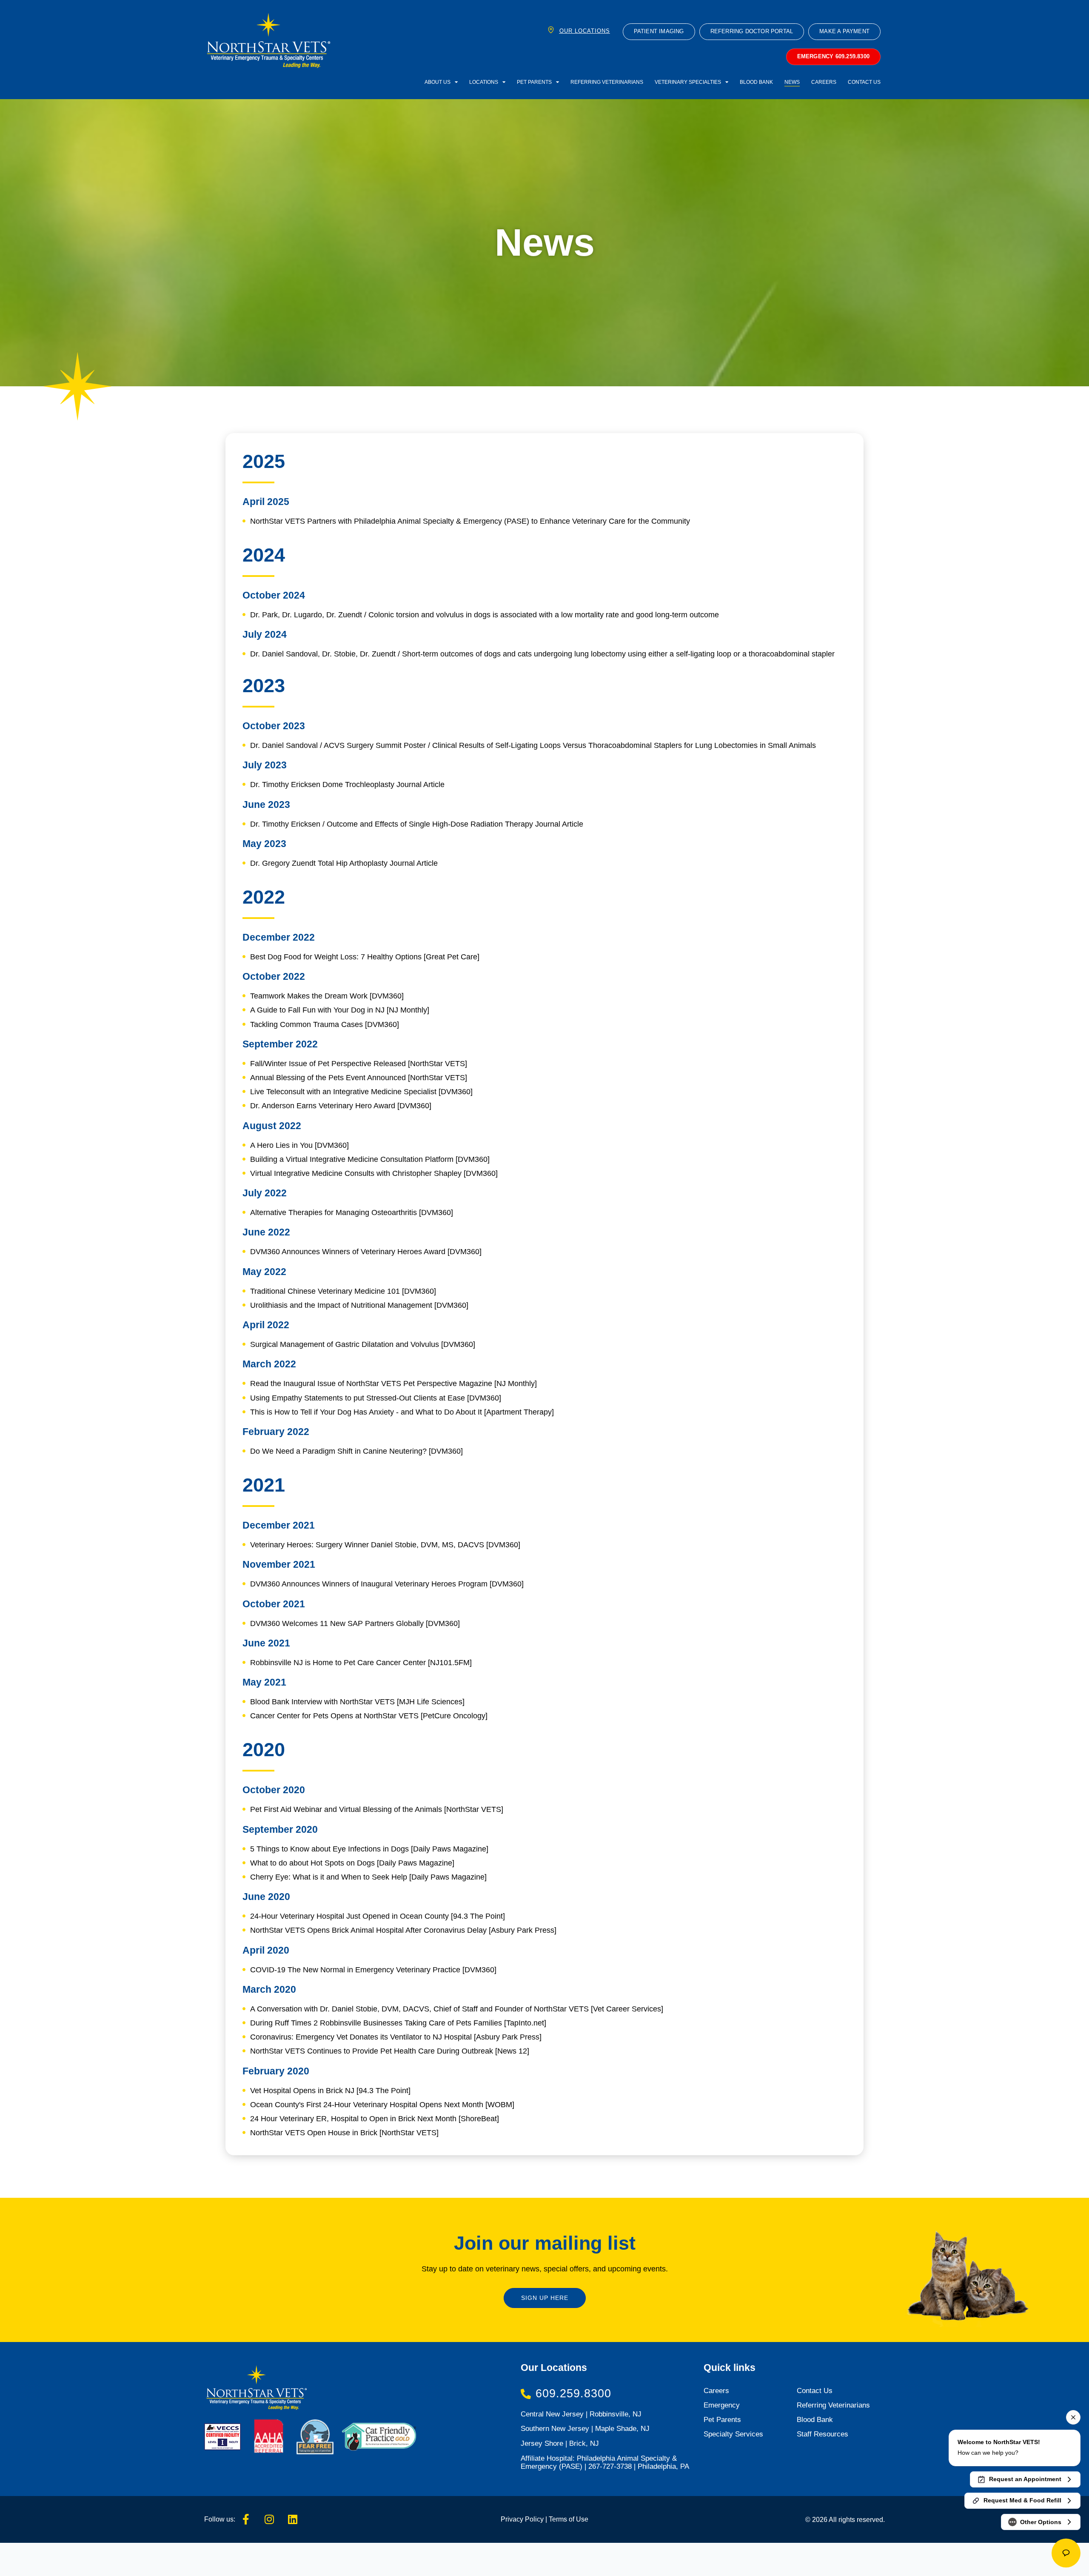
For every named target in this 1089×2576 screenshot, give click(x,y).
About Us (438, 82)
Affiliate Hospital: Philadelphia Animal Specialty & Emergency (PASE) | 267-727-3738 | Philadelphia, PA (605, 2462)
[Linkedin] (293, 2519)
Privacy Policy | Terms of (537, 2519)
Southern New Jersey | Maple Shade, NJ (585, 2429)
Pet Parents (534, 82)
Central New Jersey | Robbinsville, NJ (581, 2414)
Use (581, 2519)
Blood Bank (756, 82)
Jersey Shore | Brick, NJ (560, 2443)
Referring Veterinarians (607, 82)
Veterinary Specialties (688, 82)
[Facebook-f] (246, 2519)
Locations (484, 82)
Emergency (722, 2405)
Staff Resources (822, 2434)
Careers (824, 82)
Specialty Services (733, 2434)
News (792, 82)
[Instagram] (269, 2519)
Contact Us (864, 82)
